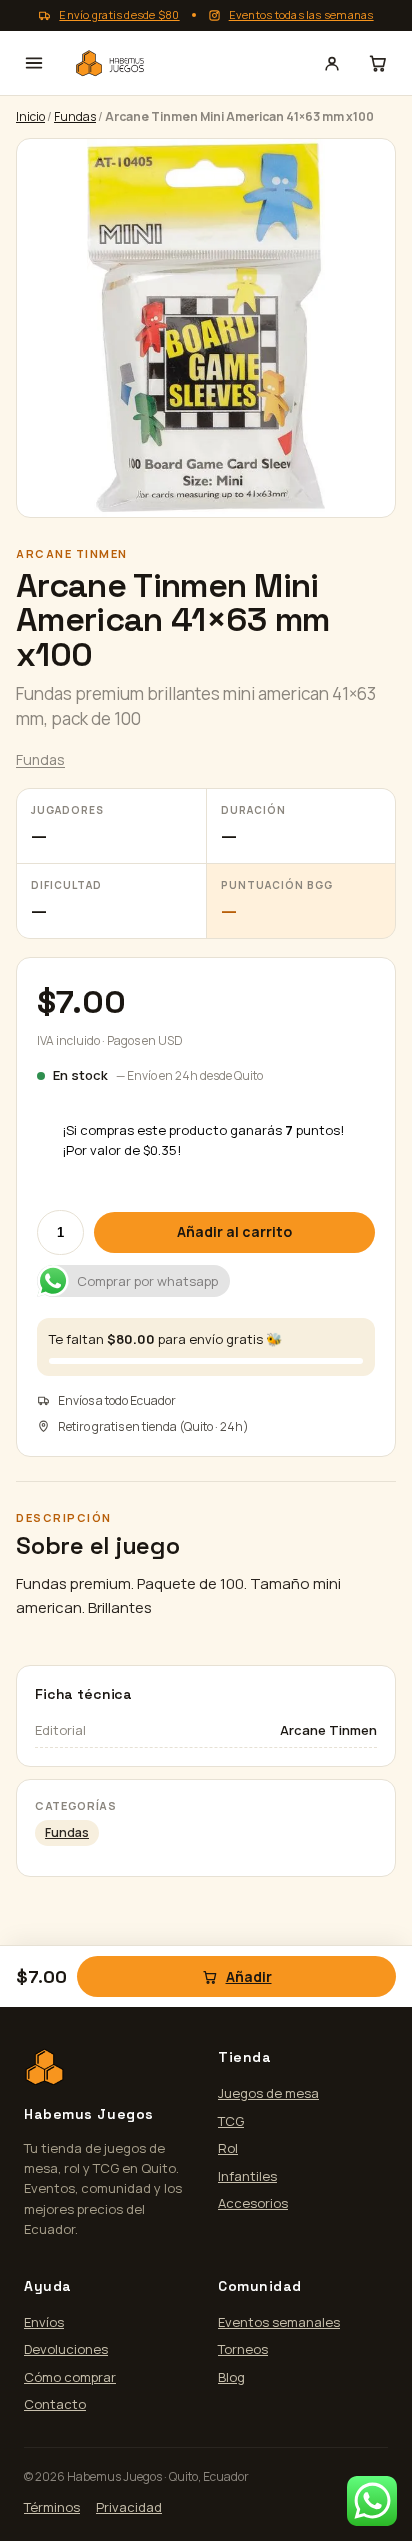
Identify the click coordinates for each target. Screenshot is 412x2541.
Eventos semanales (279, 2322)
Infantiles (247, 2176)
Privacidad (129, 2507)
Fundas (75, 116)
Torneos (243, 2349)
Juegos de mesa (268, 2093)
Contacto (55, 2404)
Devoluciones (66, 2349)
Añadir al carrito (234, 1231)
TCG (231, 2121)
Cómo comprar (70, 2377)
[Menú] (34, 63)
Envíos (44, 2322)
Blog (231, 2377)
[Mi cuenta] (332, 63)
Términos (52, 2507)
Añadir (249, 1976)
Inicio (30, 116)
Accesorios (253, 2203)
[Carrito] (378, 63)
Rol (228, 2148)
